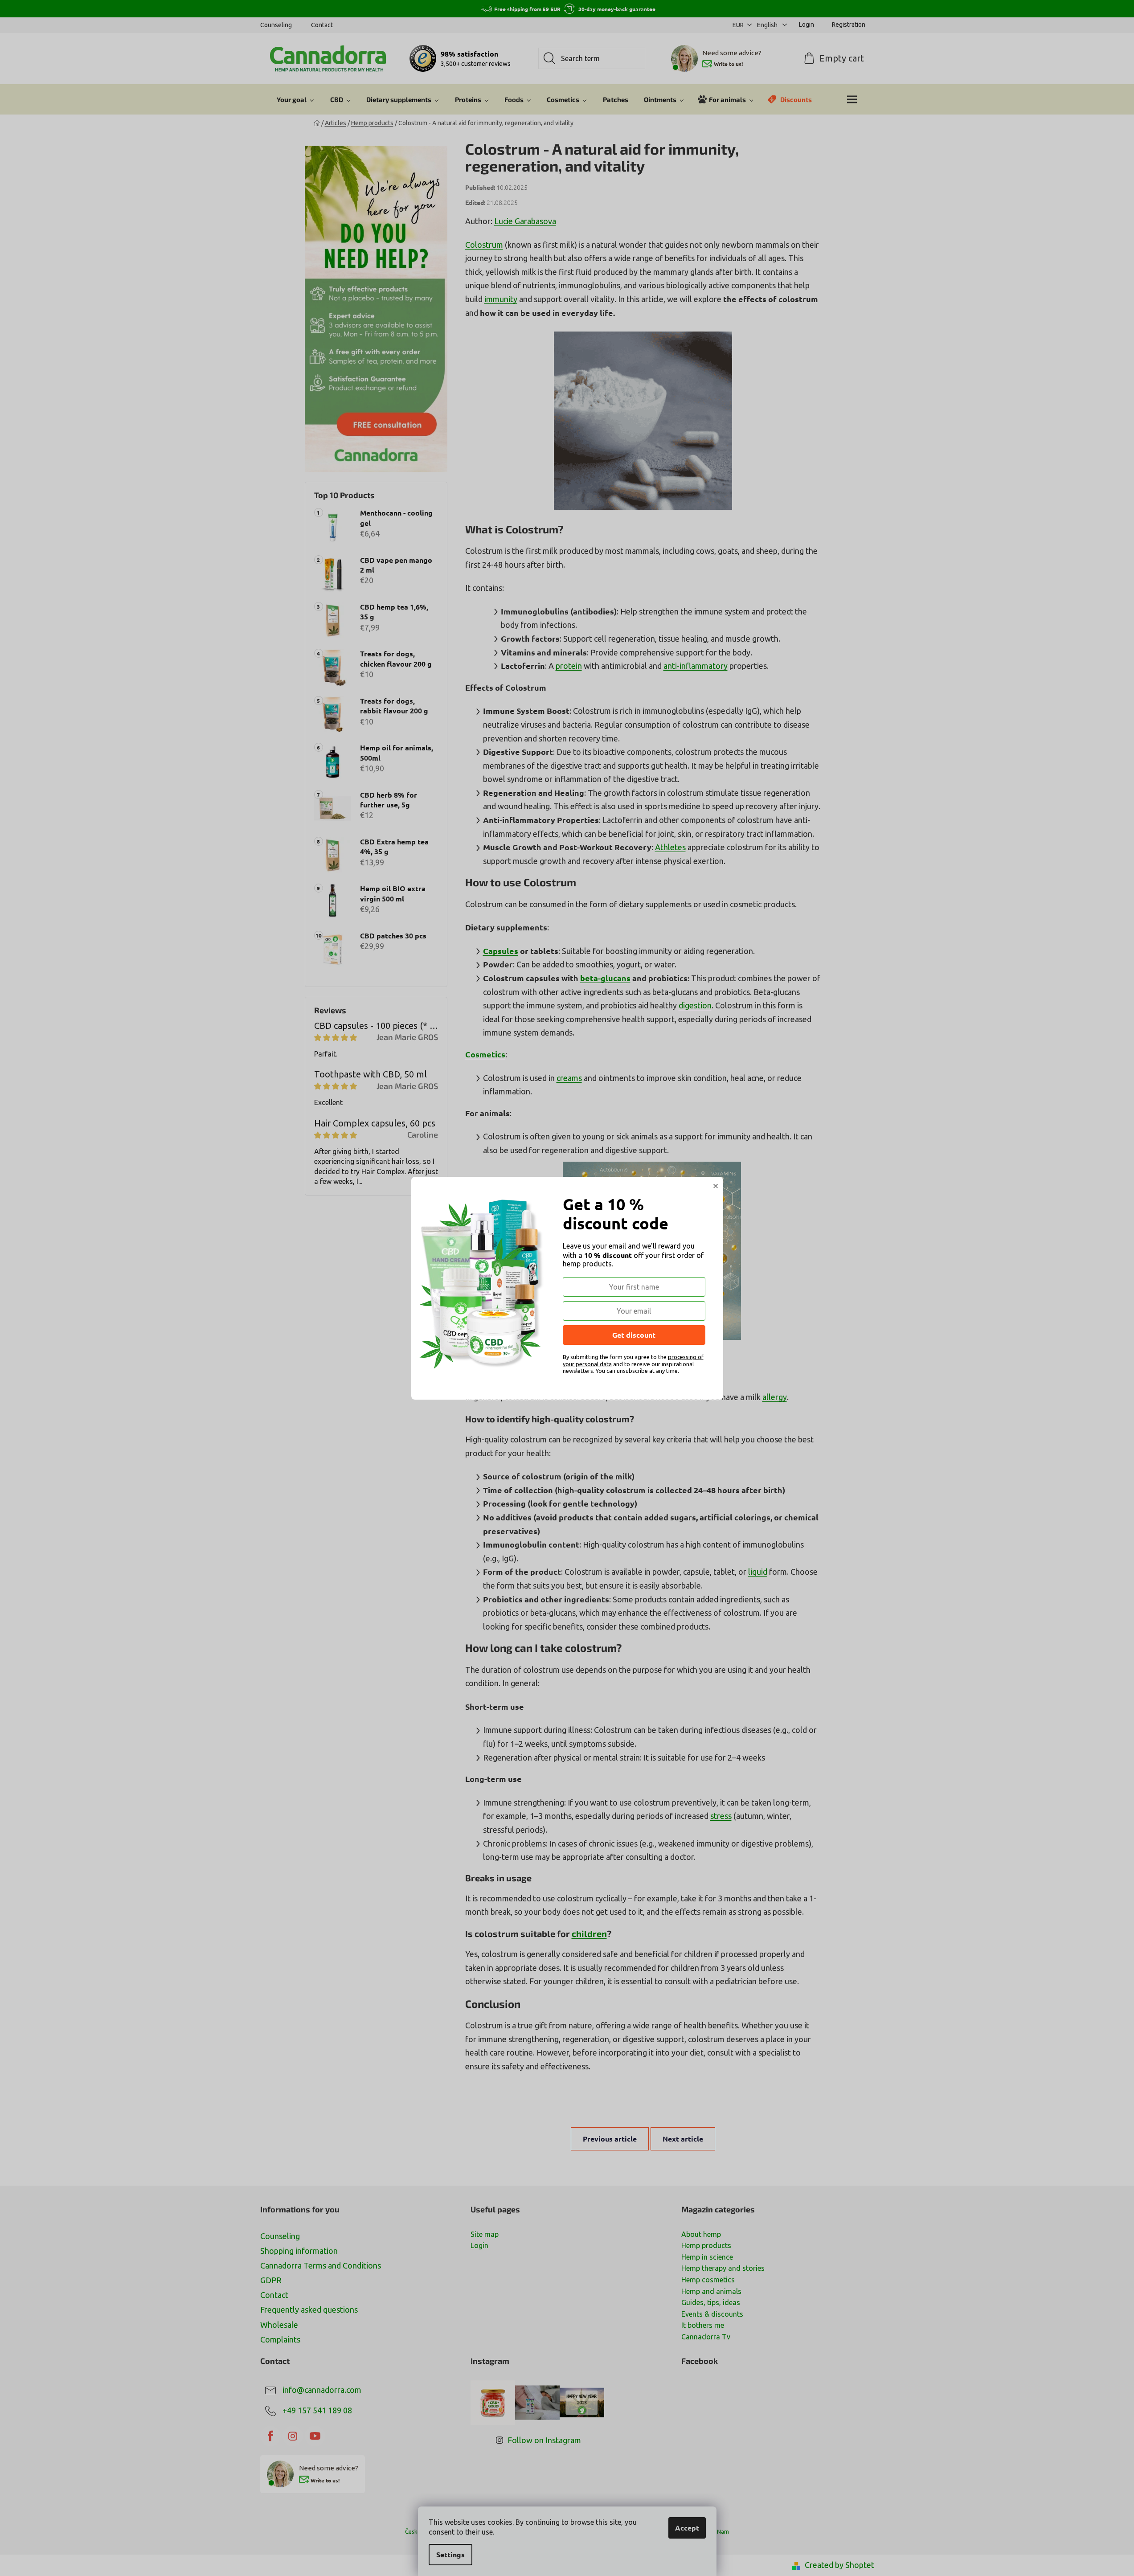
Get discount (634, 1335)
